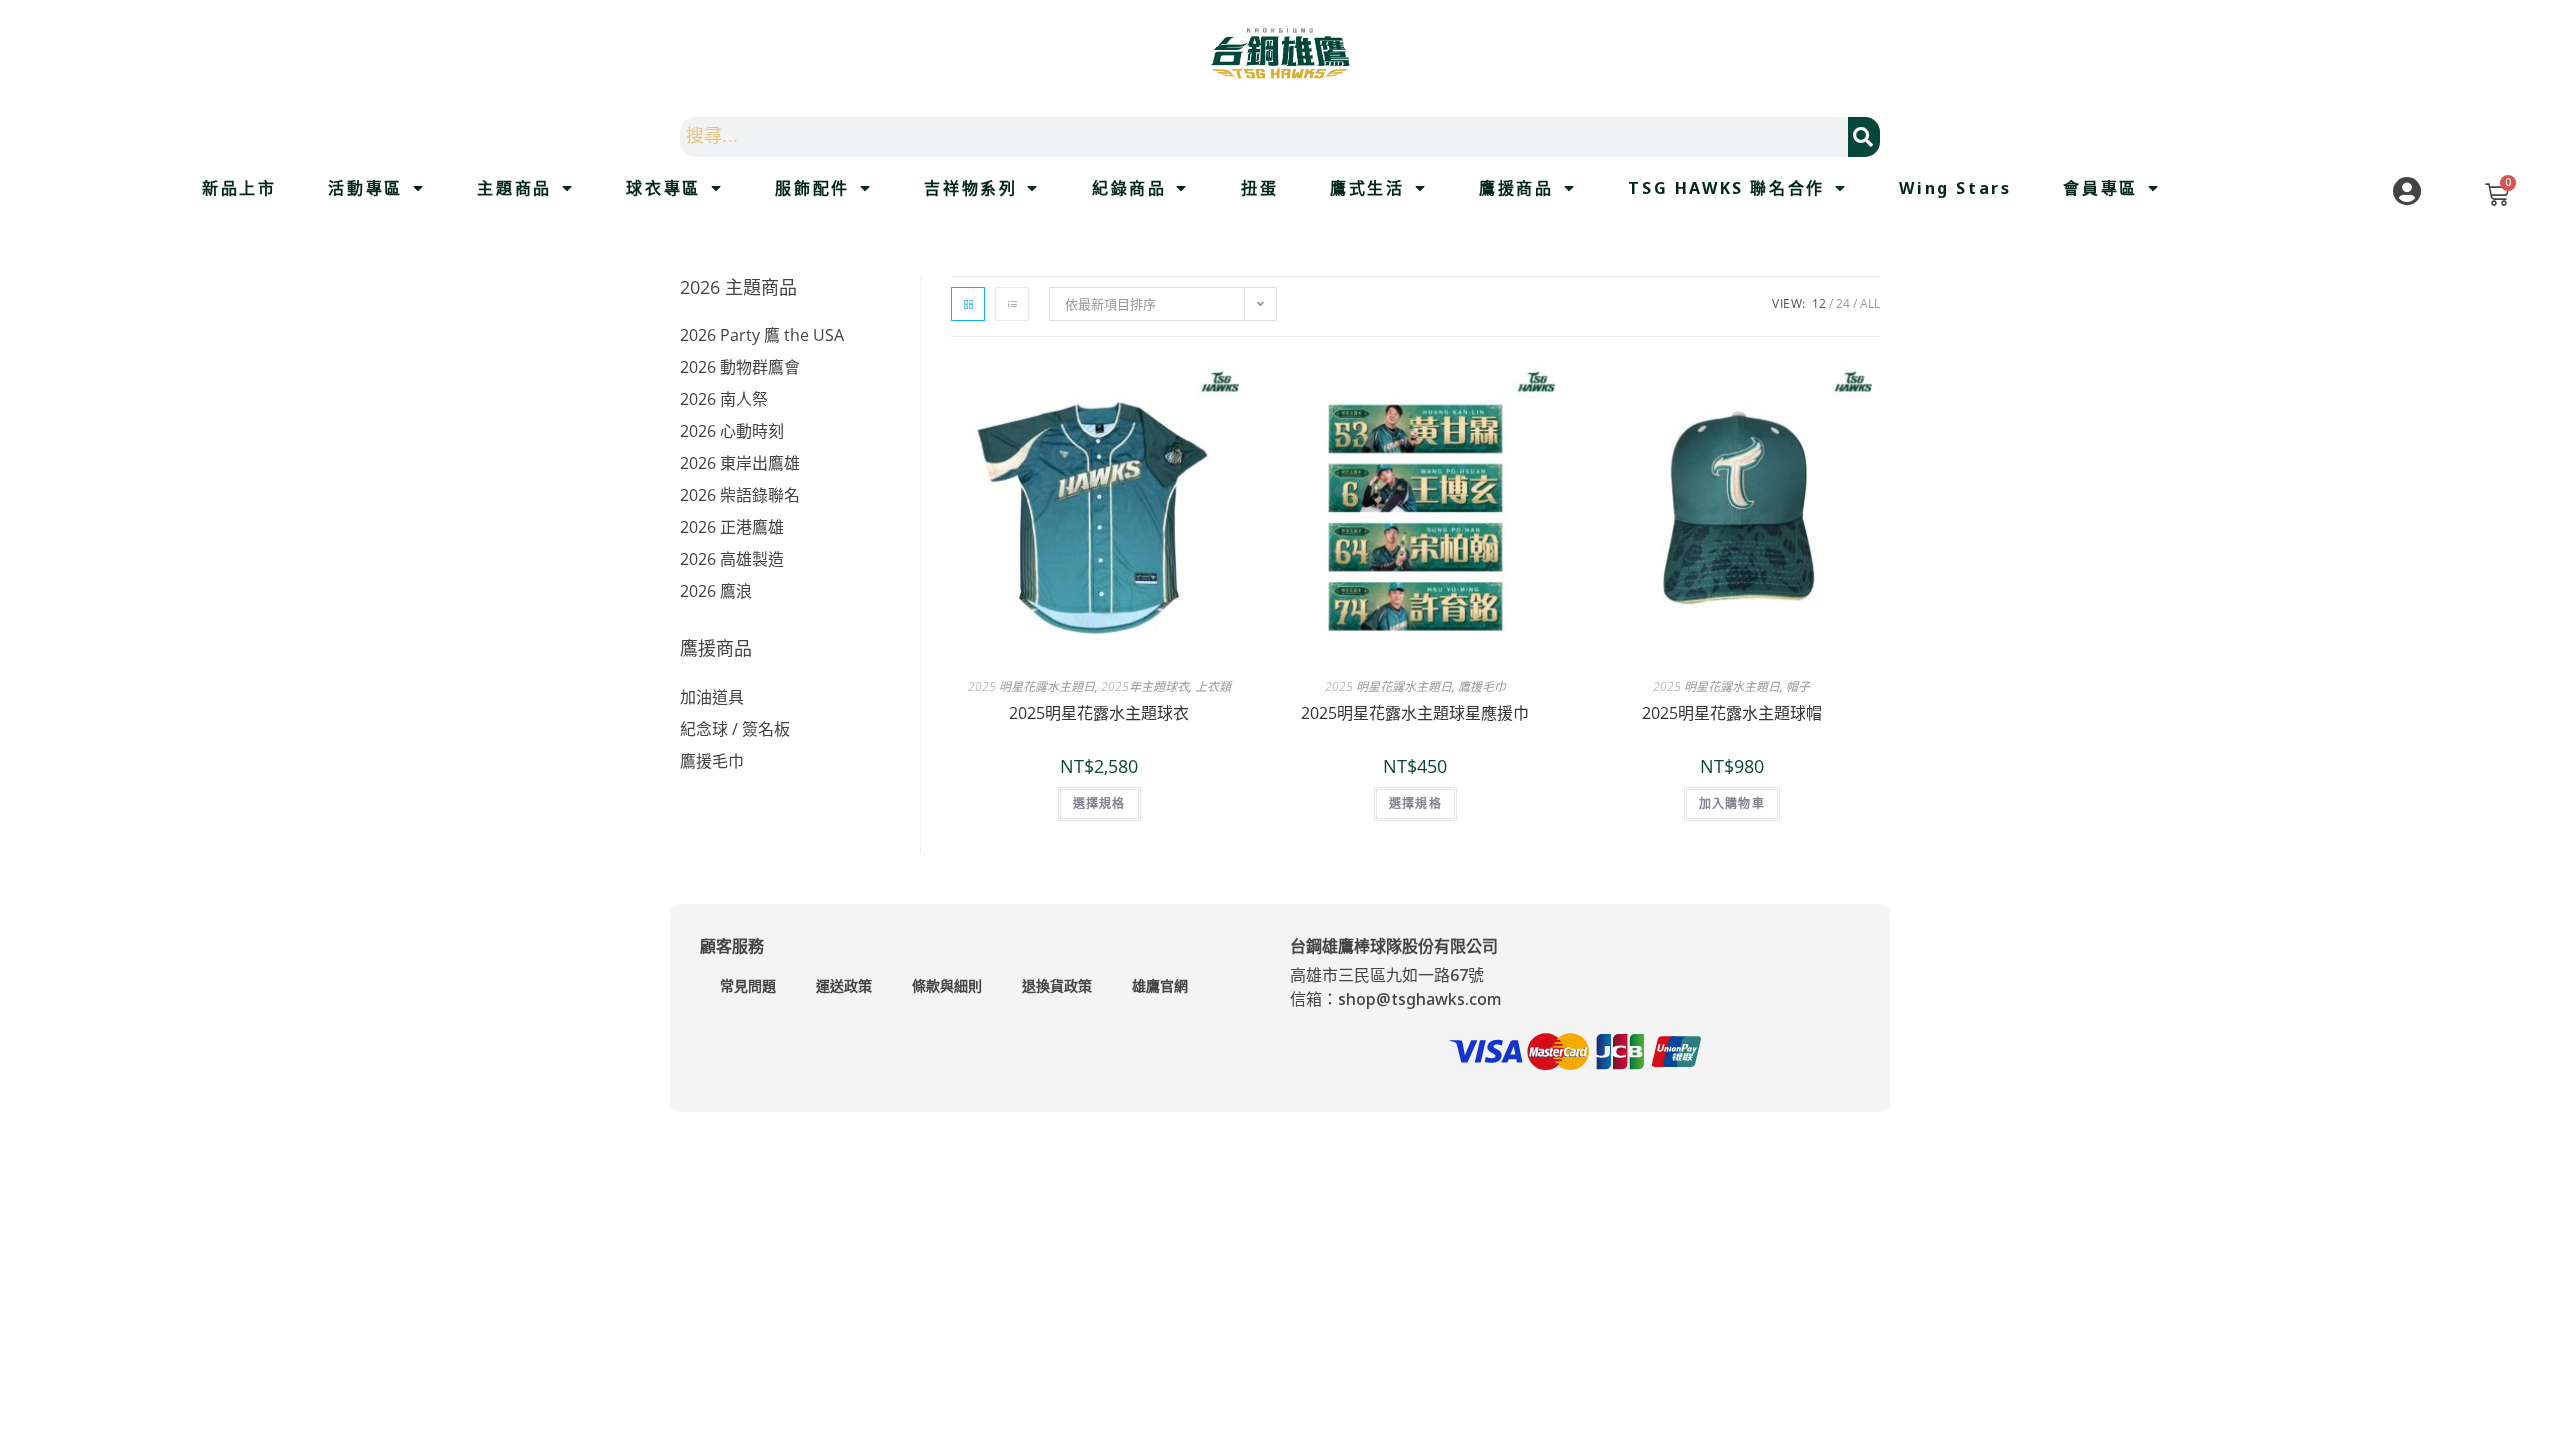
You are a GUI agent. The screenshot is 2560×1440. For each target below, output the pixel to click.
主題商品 (514, 188)
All (1870, 303)
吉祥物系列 (970, 188)
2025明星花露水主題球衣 (1099, 713)
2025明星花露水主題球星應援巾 (1415, 713)
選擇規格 (1099, 803)
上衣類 (1213, 686)
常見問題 (748, 985)
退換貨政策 (1057, 985)
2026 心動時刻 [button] (732, 431)
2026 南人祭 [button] (724, 399)
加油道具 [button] (712, 697)
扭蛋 (1259, 188)
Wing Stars (1955, 188)
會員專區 (2100, 188)
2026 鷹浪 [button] (716, 591)
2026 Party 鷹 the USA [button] (762, 335)
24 (1843, 303)
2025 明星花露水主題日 (1031, 686)
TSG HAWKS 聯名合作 (1726, 188)
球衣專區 (663, 188)
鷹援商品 (1516, 188)
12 (1819, 303)
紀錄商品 (1129, 188)
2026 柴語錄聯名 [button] (740, 495)
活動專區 (365, 188)
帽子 (1798, 686)
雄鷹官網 (1160, 985)
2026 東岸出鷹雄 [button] (740, 463)
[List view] (1012, 304)
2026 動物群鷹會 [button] (740, 367)
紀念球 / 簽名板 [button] (735, 729)
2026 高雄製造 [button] (732, 559)
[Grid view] (968, 304)
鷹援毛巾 (1482, 686)
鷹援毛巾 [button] (712, 761)
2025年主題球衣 (1145, 686)
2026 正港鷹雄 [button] (732, 527)
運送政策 (844, 985)
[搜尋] (1864, 137)
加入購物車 (1732, 803)
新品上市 (239, 188)
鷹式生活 (1367, 188)
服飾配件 (812, 188)
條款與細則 (947, 985)
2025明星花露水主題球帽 (1732, 713)
